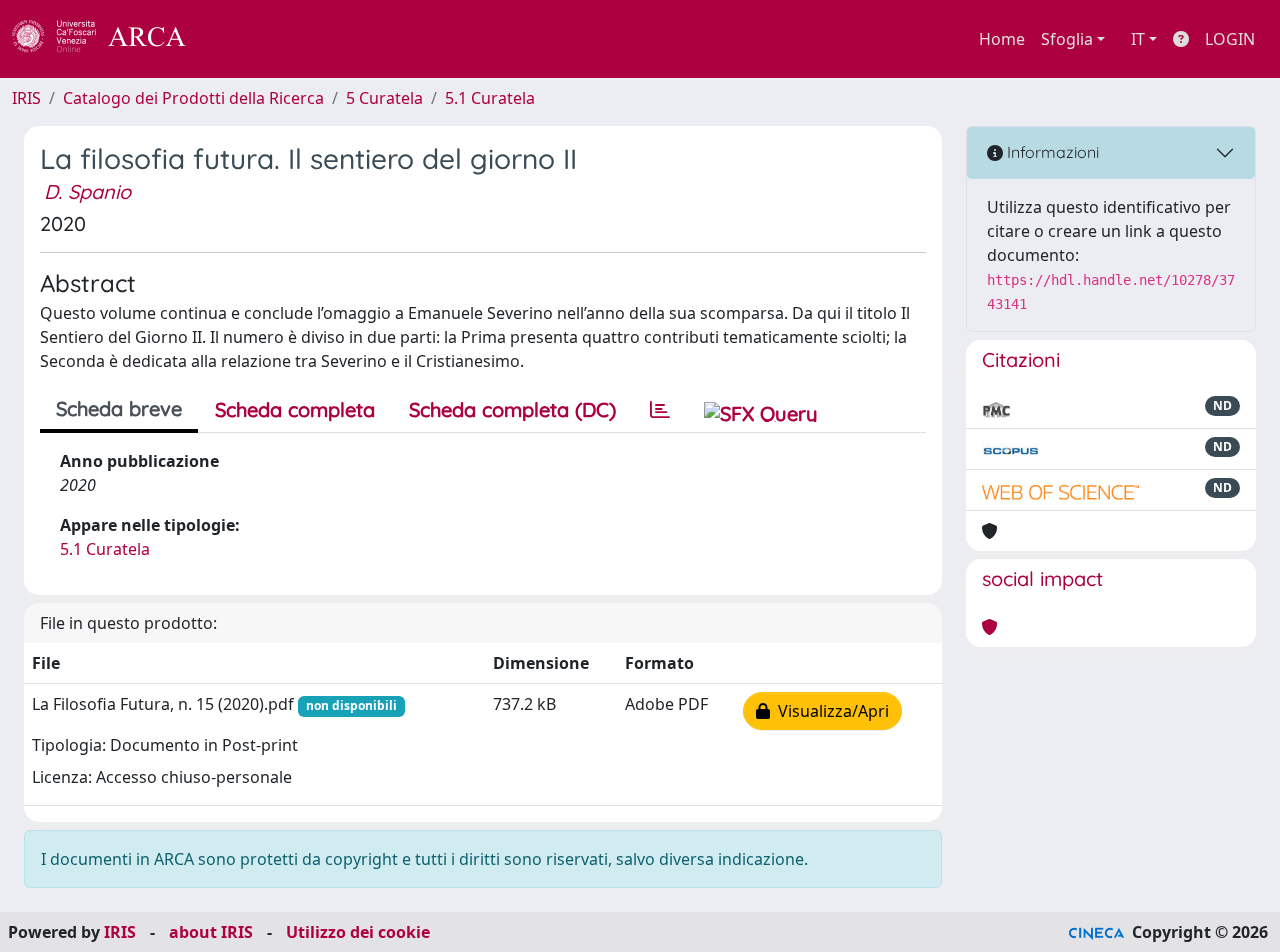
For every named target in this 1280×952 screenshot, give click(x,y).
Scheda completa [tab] (295, 409)
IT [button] (1138, 39)
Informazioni (1051, 152)
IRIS (26, 98)
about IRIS (211, 932)
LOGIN (1230, 39)
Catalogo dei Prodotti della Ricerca (193, 98)
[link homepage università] (240, 39)
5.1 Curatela (490, 98)
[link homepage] (110, 39)
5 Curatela (384, 98)
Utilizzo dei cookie (358, 932)
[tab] (660, 410)
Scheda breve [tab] (119, 408)
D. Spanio (87, 191)
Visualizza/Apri (829, 711)
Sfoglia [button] (1067, 39)
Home (1002, 39)
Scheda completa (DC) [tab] (512, 409)
